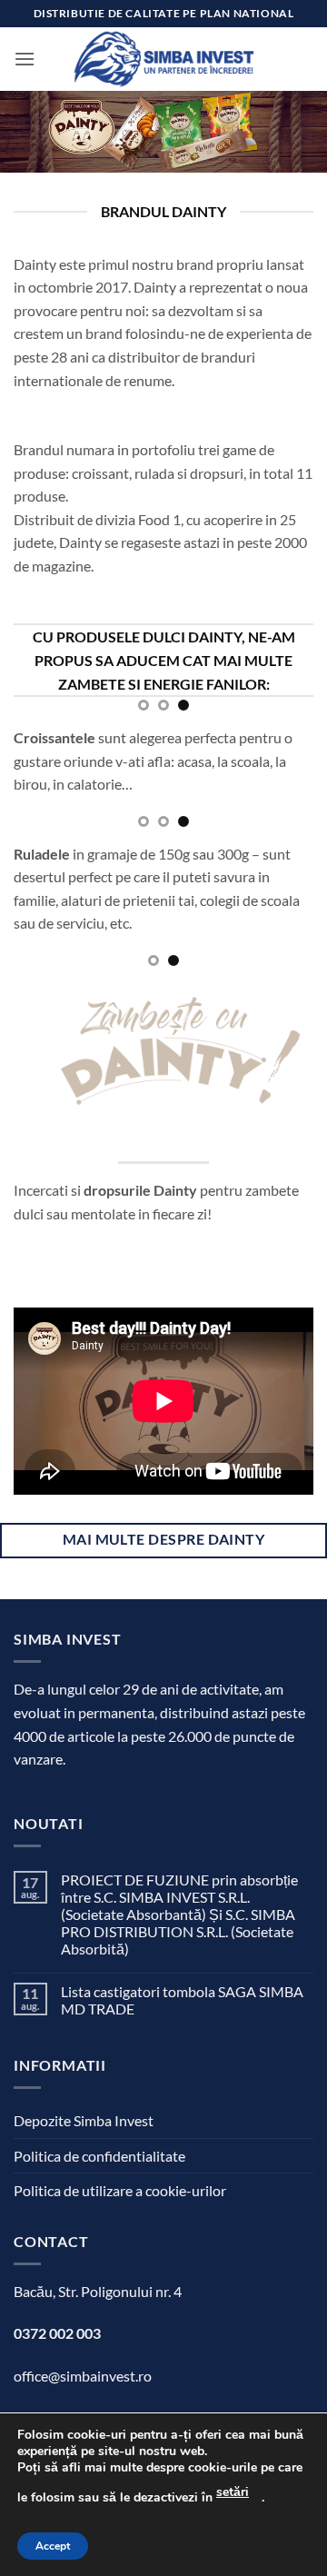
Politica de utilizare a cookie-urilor (120, 2190)
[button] (25, 59)
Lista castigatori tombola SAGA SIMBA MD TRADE (182, 2000)
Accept (53, 2546)
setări (233, 2492)
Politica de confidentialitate (99, 2156)
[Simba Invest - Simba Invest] (163, 59)
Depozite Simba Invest (84, 2120)
